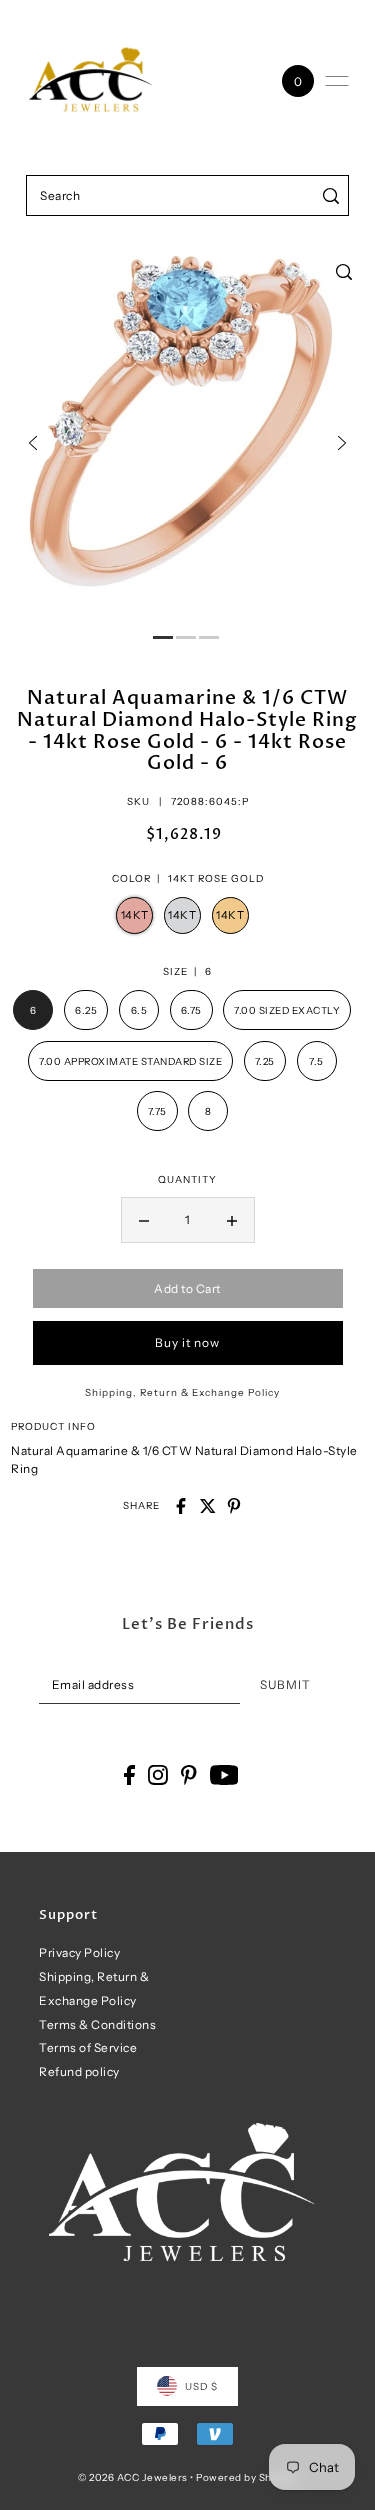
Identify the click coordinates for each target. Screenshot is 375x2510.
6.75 (191, 1010)
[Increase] (232, 1220)
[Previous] (33, 443)
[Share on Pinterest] (234, 1506)
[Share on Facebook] (181, 1506)
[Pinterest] (189, 1775)
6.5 (139, 1010)
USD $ (201, 2386)
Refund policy (79, 2071)
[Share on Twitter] (208, 1506)
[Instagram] (158, 1775)
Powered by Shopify (246, 2477)
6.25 (86, 1010)
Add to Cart (187, 1288)
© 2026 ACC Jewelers (133, 2477)
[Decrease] (144, 1220)
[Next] (342, 443)
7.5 (316, 1061)
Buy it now (187, 1342)
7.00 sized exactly (287, 1010)
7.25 (265, 1061)
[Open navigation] (337, 81)
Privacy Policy (79, 1952)
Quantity (187, 1179)
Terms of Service (88, 2047)
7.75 (157, 1111)
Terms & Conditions (97, 2024)
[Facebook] (129, 1775)
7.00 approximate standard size (130, 1061)
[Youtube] (224, 1775)
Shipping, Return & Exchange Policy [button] (182, 1392)
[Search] (330, 195)
